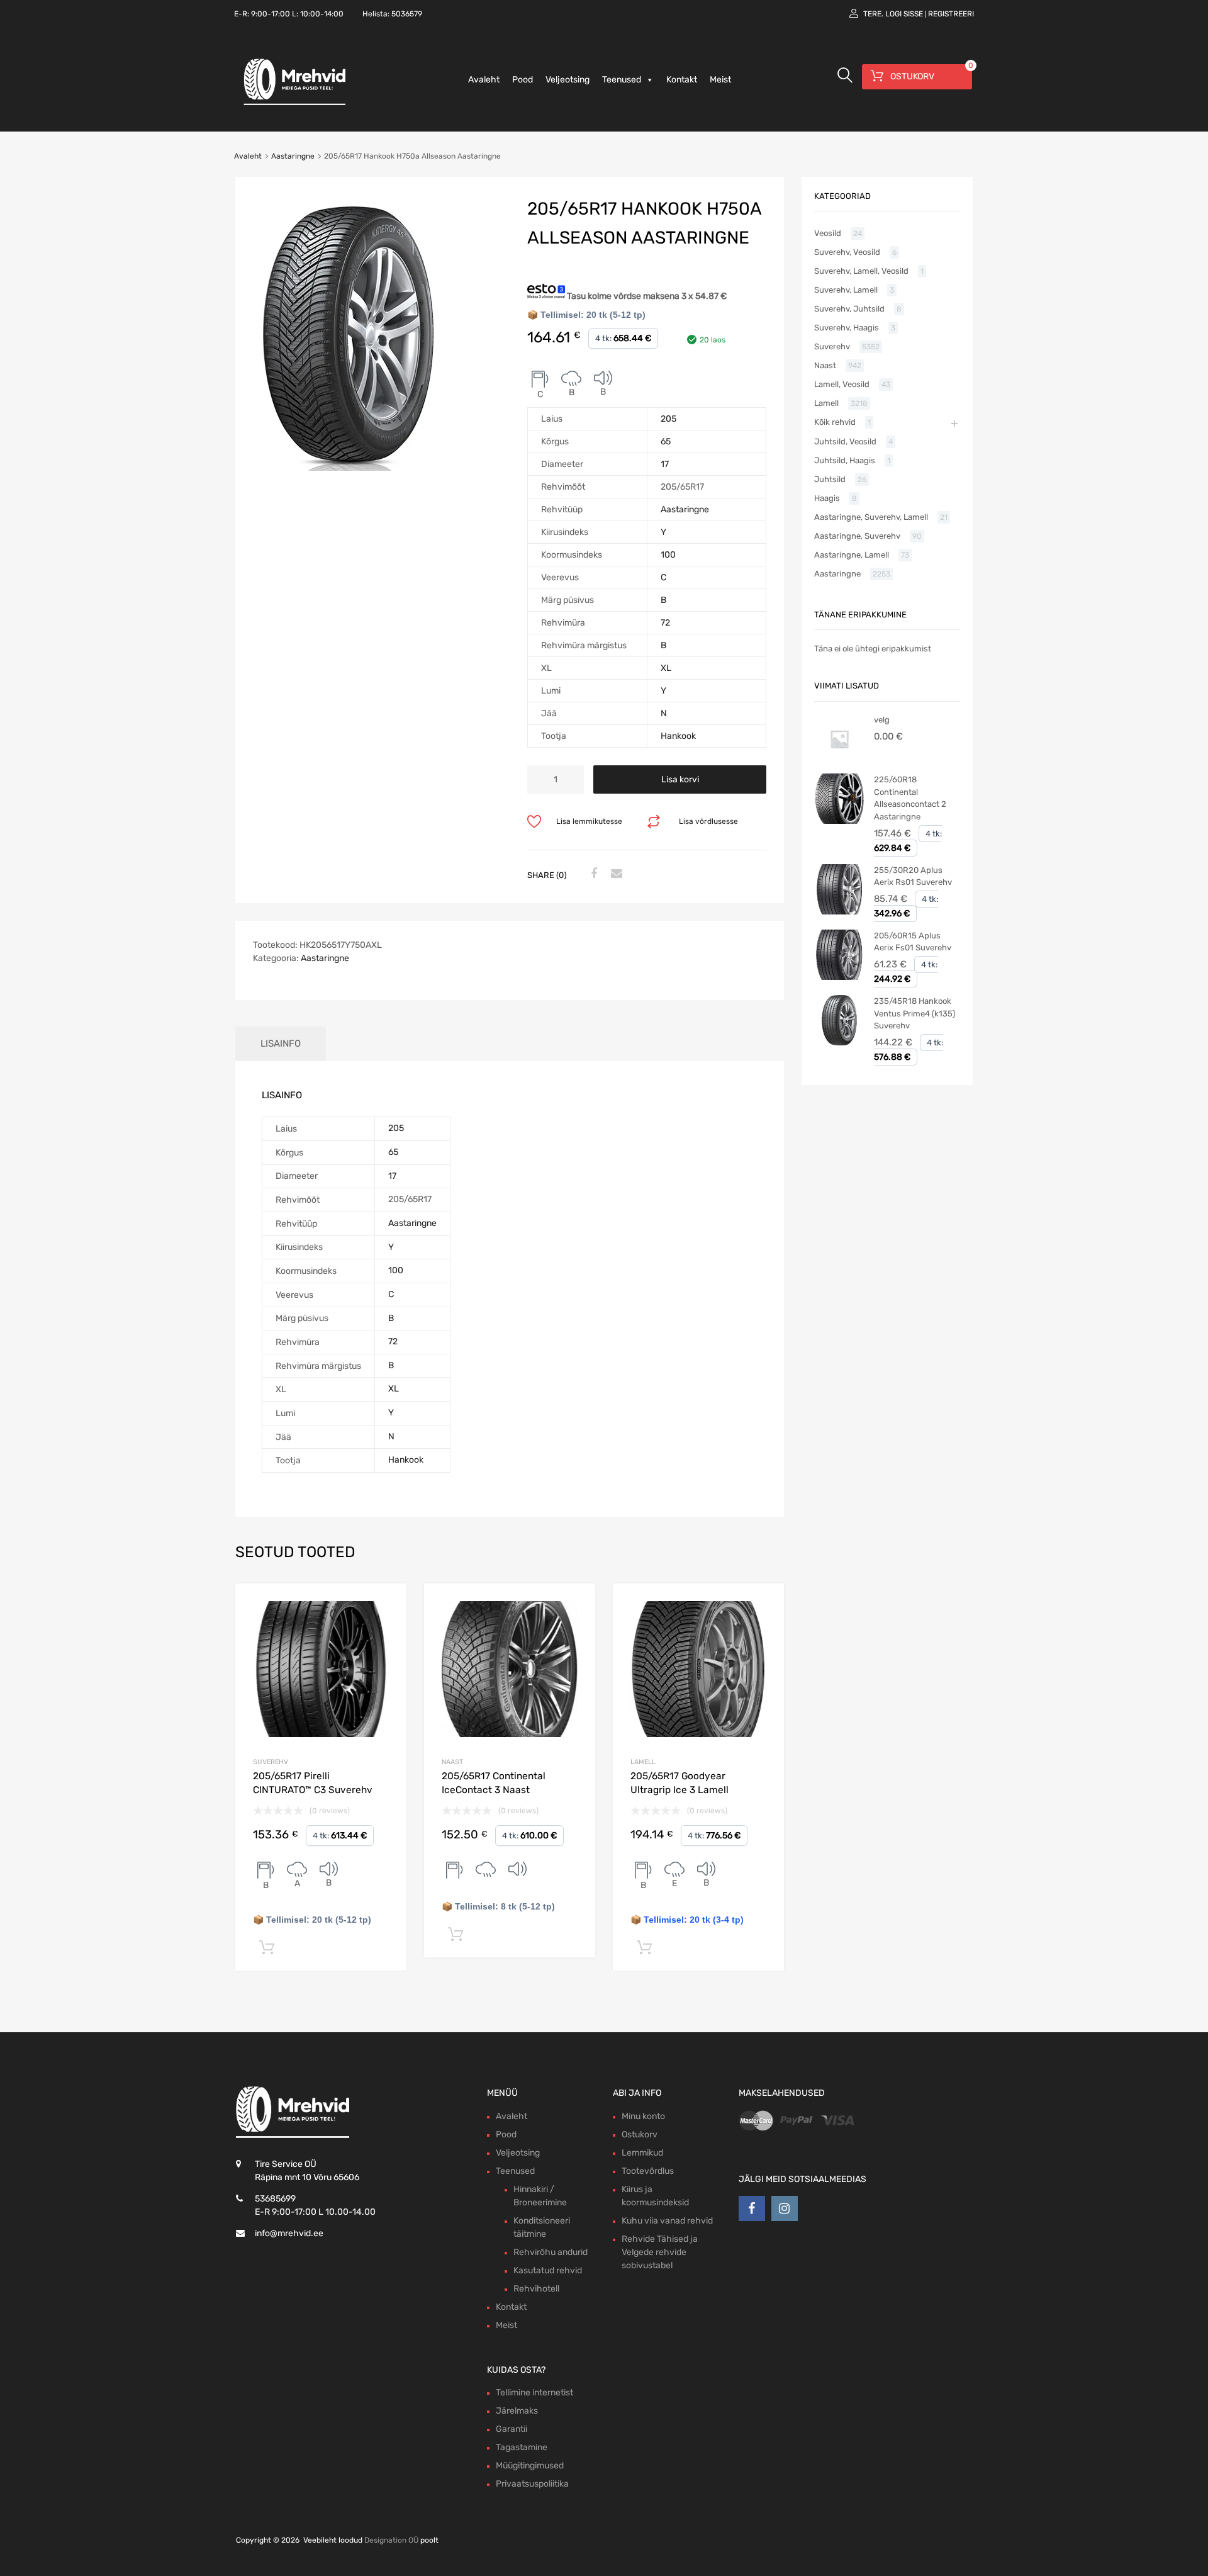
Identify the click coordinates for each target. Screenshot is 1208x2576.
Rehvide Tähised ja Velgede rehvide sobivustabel (660, 2252)
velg (882, 720)
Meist (720, 80)
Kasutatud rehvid (548, 2270)
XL (666, 668)
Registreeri (951, 14)
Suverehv (271, 1762)
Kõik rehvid (835, 422)
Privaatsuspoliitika (532, 2484)
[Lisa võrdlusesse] (386, 1605)
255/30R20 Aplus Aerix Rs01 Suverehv (913, 876)
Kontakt (682, 80)
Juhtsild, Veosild (845, 442)
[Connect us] (752, 2208)
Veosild (828, 233)
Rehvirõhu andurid (551, 2252)
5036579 (407, 14)
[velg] (839, 761)
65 (666, 442)
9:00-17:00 (271, 14)
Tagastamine (522, 2447)
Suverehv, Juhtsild (849, 309)
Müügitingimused (530, 2466)
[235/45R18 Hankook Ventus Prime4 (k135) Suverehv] (839, 1043)
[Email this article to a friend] (615, 874)
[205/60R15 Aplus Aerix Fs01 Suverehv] (839, 977)
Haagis (827, 498)
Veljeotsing (568, 80)
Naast (452, 1762)
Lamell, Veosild (842, 384)
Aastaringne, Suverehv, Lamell (871, 517)
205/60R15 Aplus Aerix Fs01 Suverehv (913, 942)
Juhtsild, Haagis (845, 460)
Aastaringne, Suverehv (857, 536)
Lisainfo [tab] (281, 1043)
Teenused (622, 80)
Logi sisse (904, 14)
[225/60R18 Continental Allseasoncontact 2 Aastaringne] (839, 821)
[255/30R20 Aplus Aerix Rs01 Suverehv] (839, 912)
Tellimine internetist (534, 2393)
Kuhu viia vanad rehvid (667, 2221)
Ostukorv (640, 2134)
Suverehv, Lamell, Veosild (861, 271)
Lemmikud (642, 2153)
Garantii (512, 2429)
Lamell (643, 1762)
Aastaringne (293, 156)
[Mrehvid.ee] (293, 104)
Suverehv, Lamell (846, 290)
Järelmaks (517, 2411)
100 (668, 555)
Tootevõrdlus (648, 2171)
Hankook (678, 736)
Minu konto (643, 2116)
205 (668, 419)
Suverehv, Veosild (847, 252)
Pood (523, 80)
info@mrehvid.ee (289, 2233)
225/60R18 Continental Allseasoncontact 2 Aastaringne (910, 798)
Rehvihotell (536, 2289)
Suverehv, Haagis (847, 328)
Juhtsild (830, 479)
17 (665, 464)
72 (665, 623)
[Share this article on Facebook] (592, 874)
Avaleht (484, 80)
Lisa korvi (680, 779)
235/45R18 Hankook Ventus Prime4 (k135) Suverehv (914, 1013)
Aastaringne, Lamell (852, 555)
